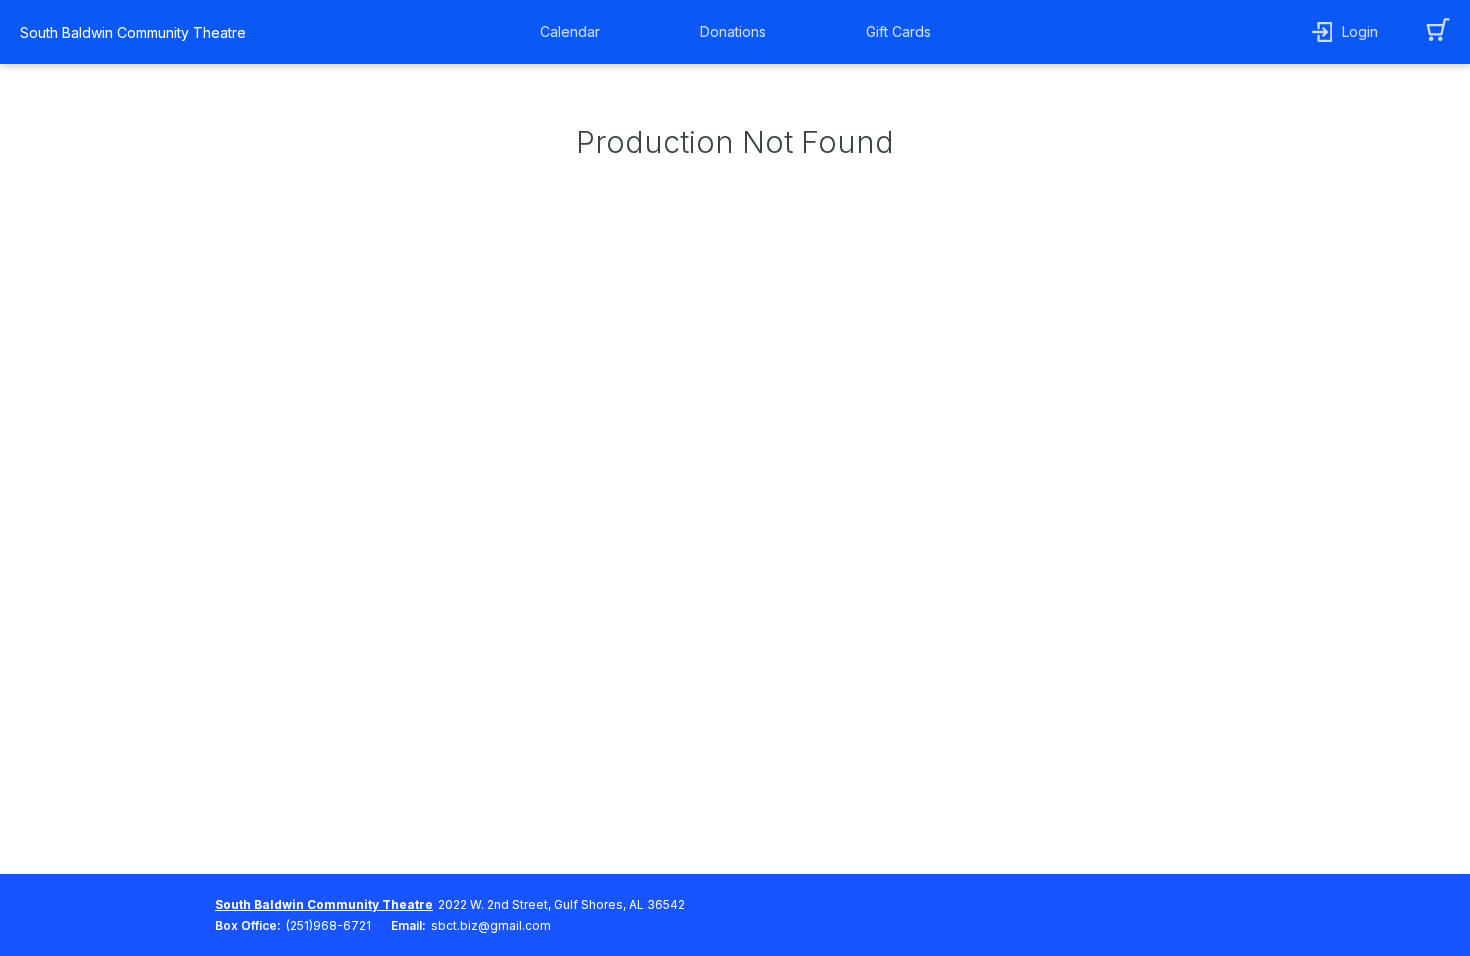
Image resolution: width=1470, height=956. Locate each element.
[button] (575, 32)
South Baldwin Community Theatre (133, 32)
